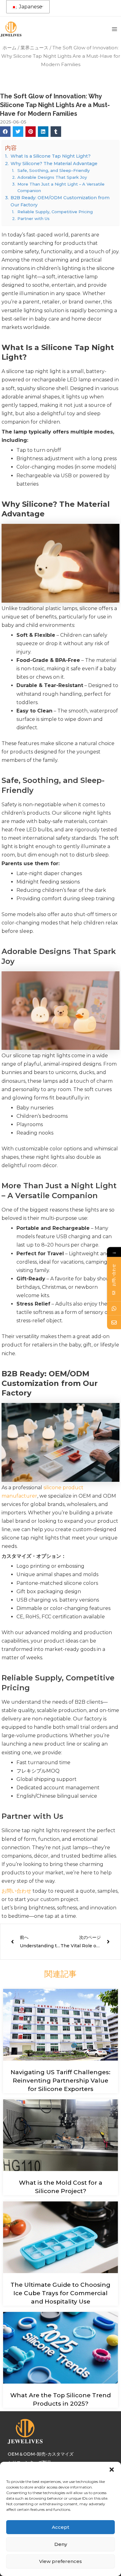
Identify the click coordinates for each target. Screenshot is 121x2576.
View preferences (60, 2561)
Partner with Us (34, 218)
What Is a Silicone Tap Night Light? (51, 156)
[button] (112, 2470)
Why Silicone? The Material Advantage (54, 164)
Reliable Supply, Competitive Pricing (55, 212)
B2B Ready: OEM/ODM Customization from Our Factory (60, 201)
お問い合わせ (16, 1891)
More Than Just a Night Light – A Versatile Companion (61, 187)
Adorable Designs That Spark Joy (52, 177)
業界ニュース (34, 48)
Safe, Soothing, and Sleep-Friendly (54, 170)
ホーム (9, 48)
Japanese (30, 7)
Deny (61, 2544)
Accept (60, 2527)
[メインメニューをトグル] (114, 29)
